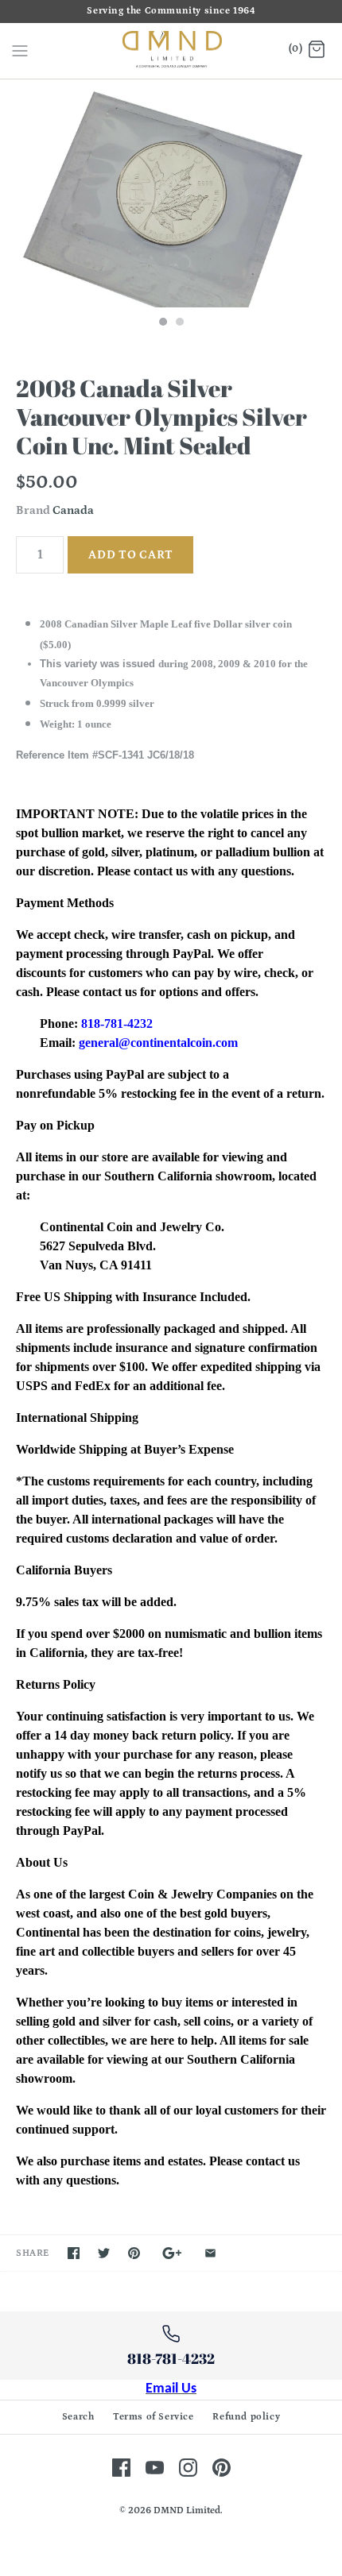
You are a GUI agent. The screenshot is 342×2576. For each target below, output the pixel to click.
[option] (171, 193)
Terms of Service (154, 2417)
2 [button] (179, 323)
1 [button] (162, 323)
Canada (73, 510)
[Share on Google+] (172, 2253)
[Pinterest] (222, 2468)
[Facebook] (121, 2468)
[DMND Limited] (171, 51)
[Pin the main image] (134, 2253)
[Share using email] (210, 2253)
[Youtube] (155, 2468)
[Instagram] (188, 2468)
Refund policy (246, 2417)
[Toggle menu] (20, 50)
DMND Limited (187, 2510)
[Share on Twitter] (104, 2253)
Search (78, 2417)
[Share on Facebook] (74, 2253)
